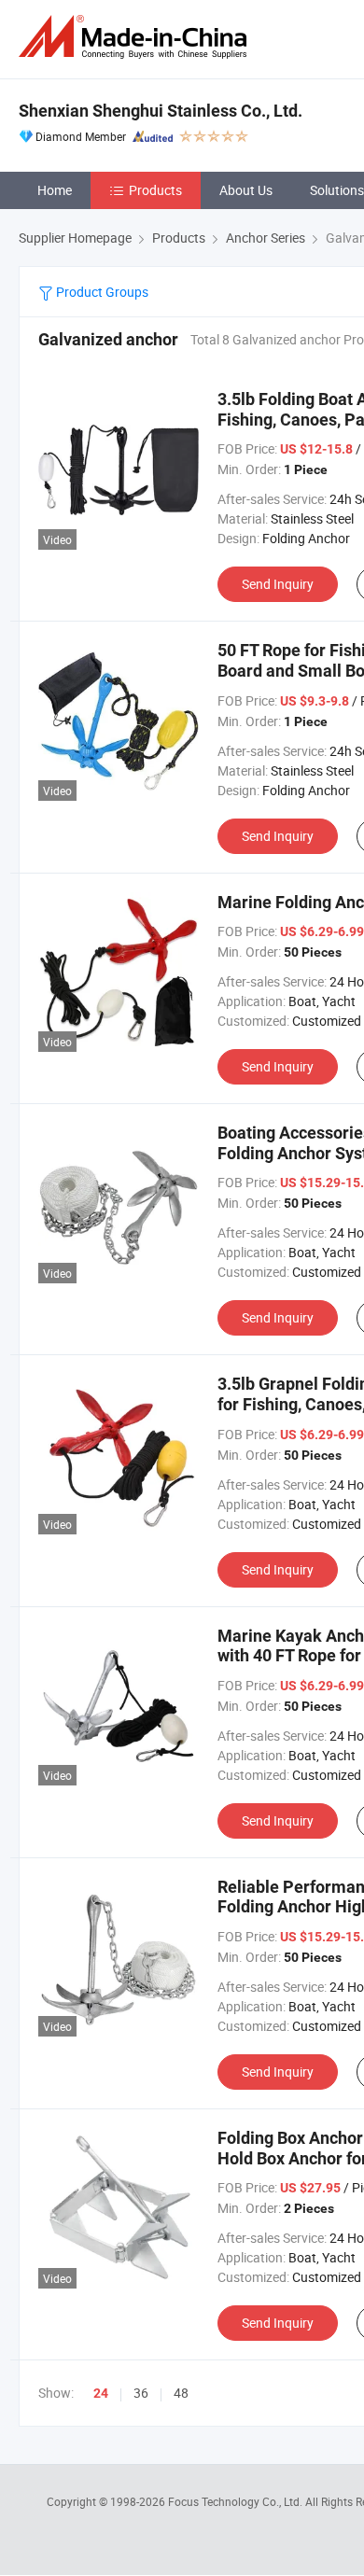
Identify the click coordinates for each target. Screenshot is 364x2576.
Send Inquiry (278, 584)
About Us (246, 190)
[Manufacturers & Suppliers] (136, 37)
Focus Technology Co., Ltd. (237, 2501)
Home (55, 190)
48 (181, 2393)
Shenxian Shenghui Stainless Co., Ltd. (161, 111)
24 (101, 2393)
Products (155, 190)
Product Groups (101, 292)
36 (141, 2393)
